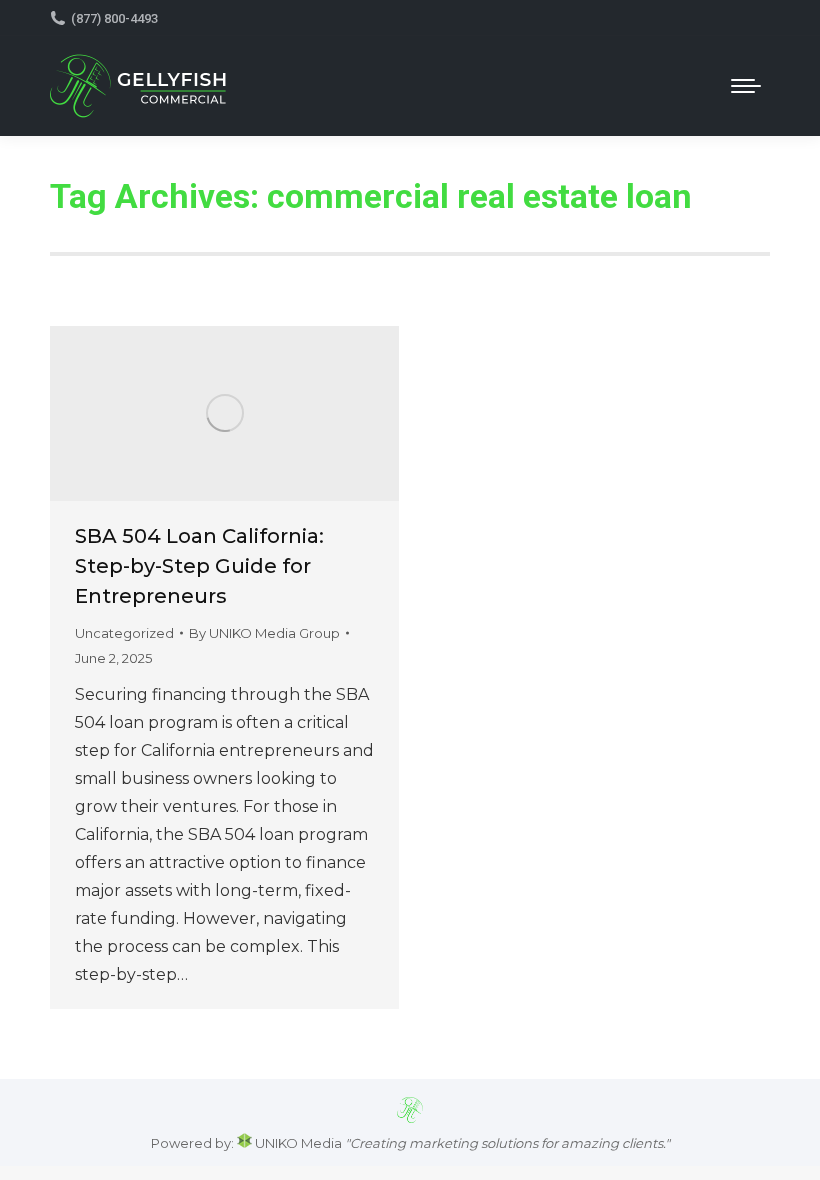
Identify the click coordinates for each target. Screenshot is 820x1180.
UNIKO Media (297, 1143)
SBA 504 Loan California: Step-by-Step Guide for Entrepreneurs (199, 566)
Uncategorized (124, 633)
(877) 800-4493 (114, 18)
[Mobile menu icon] (746, 86)
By (264, 633)
